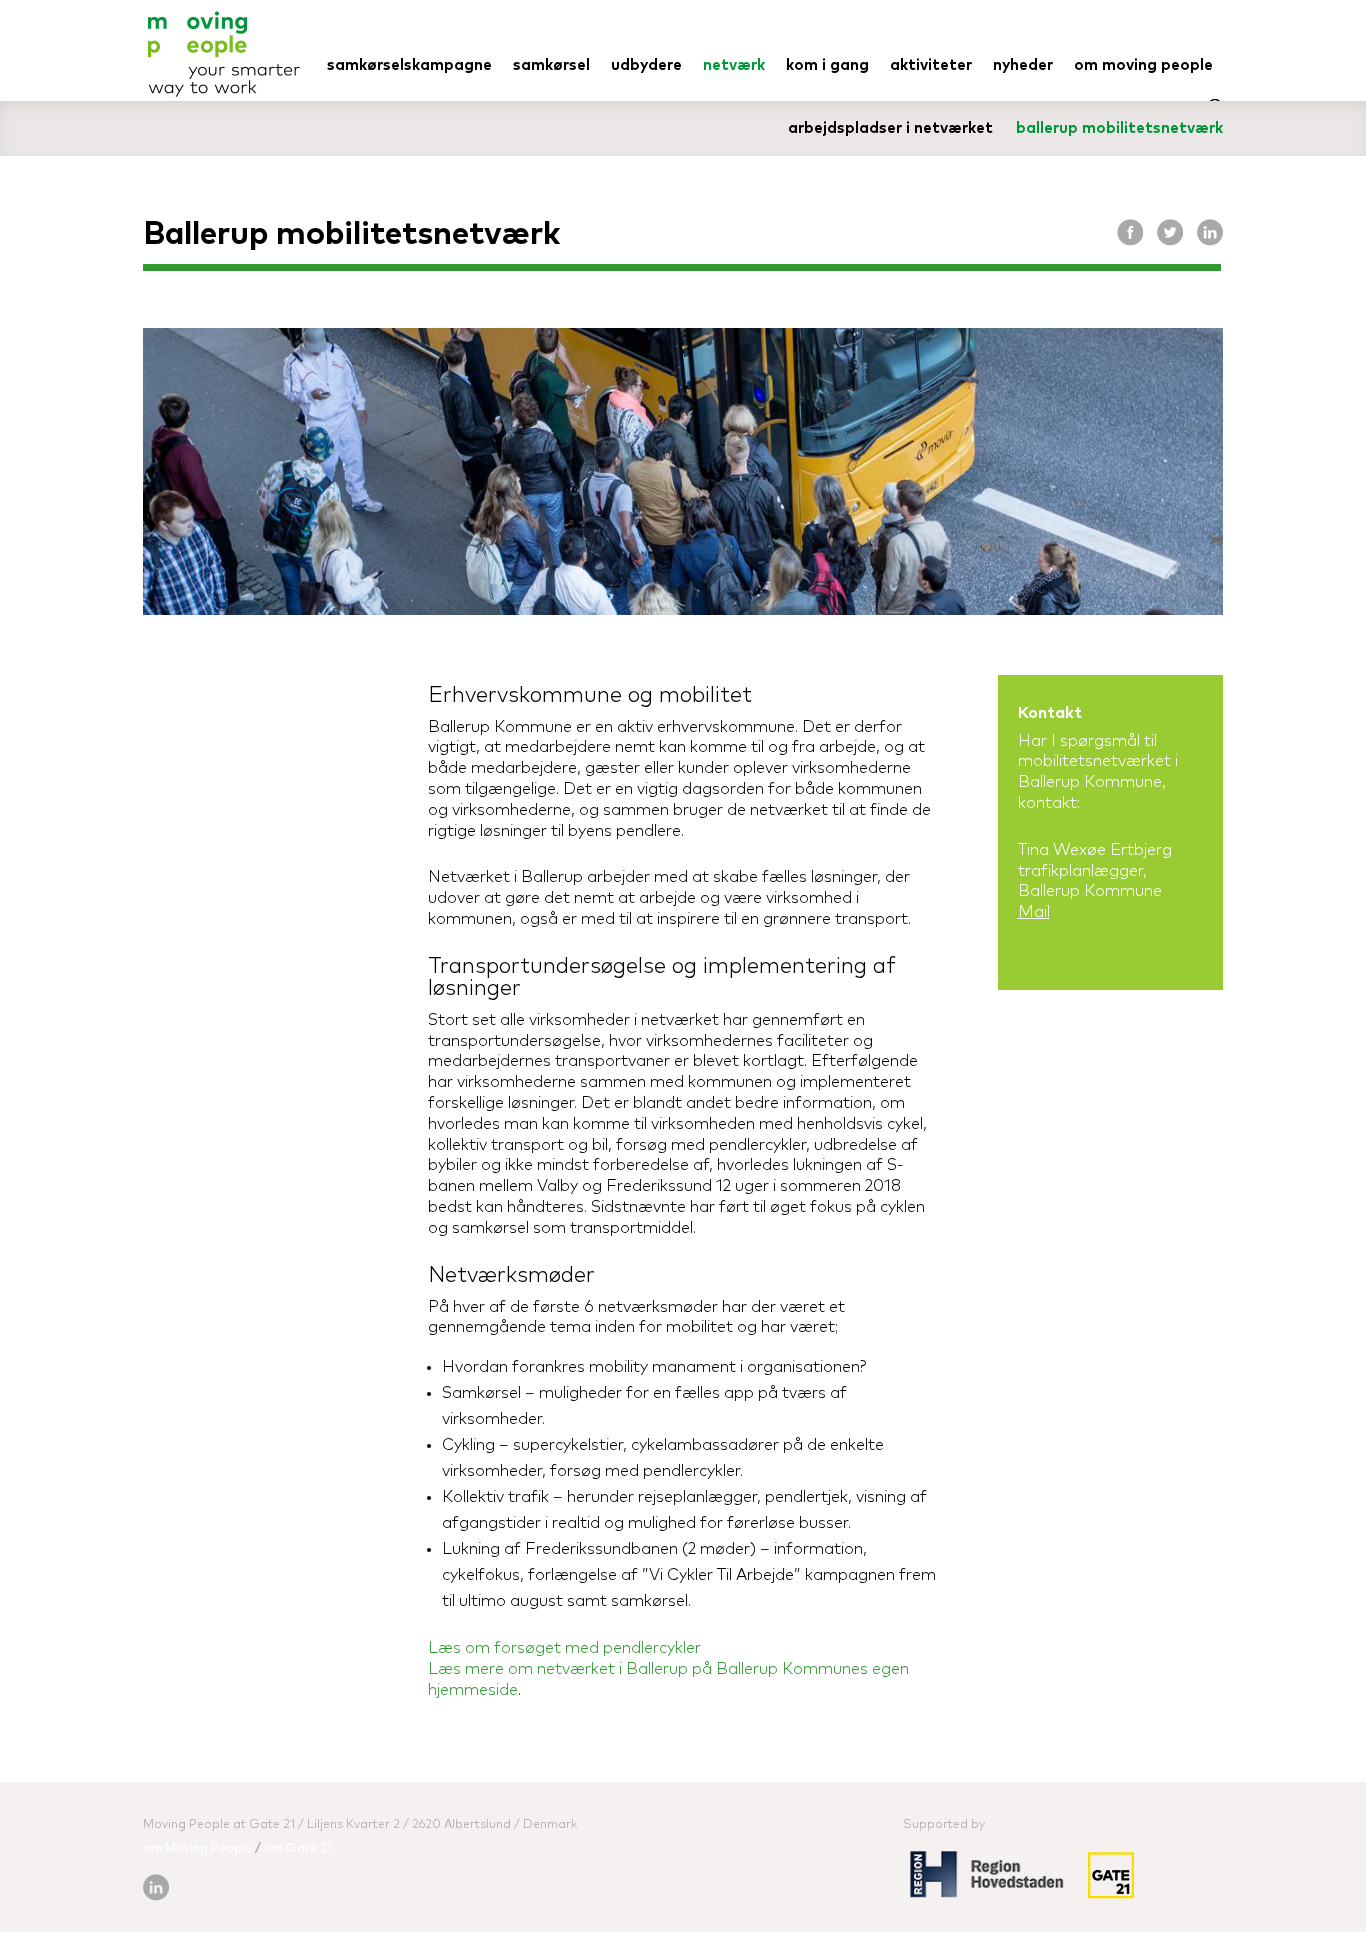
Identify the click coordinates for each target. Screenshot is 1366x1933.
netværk (734, 66)
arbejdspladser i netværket (890, 128)
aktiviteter (931, 66)
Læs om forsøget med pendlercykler (564, 1648)
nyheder (1023, 66)
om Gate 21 (298, 1849)
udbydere (646, 66)
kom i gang (827, 66)
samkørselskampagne (409, 66)
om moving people (1143, 66)
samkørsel (551, 66)
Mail (1034, 912)
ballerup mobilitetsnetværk (1119, 128)
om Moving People (197, 1849)
